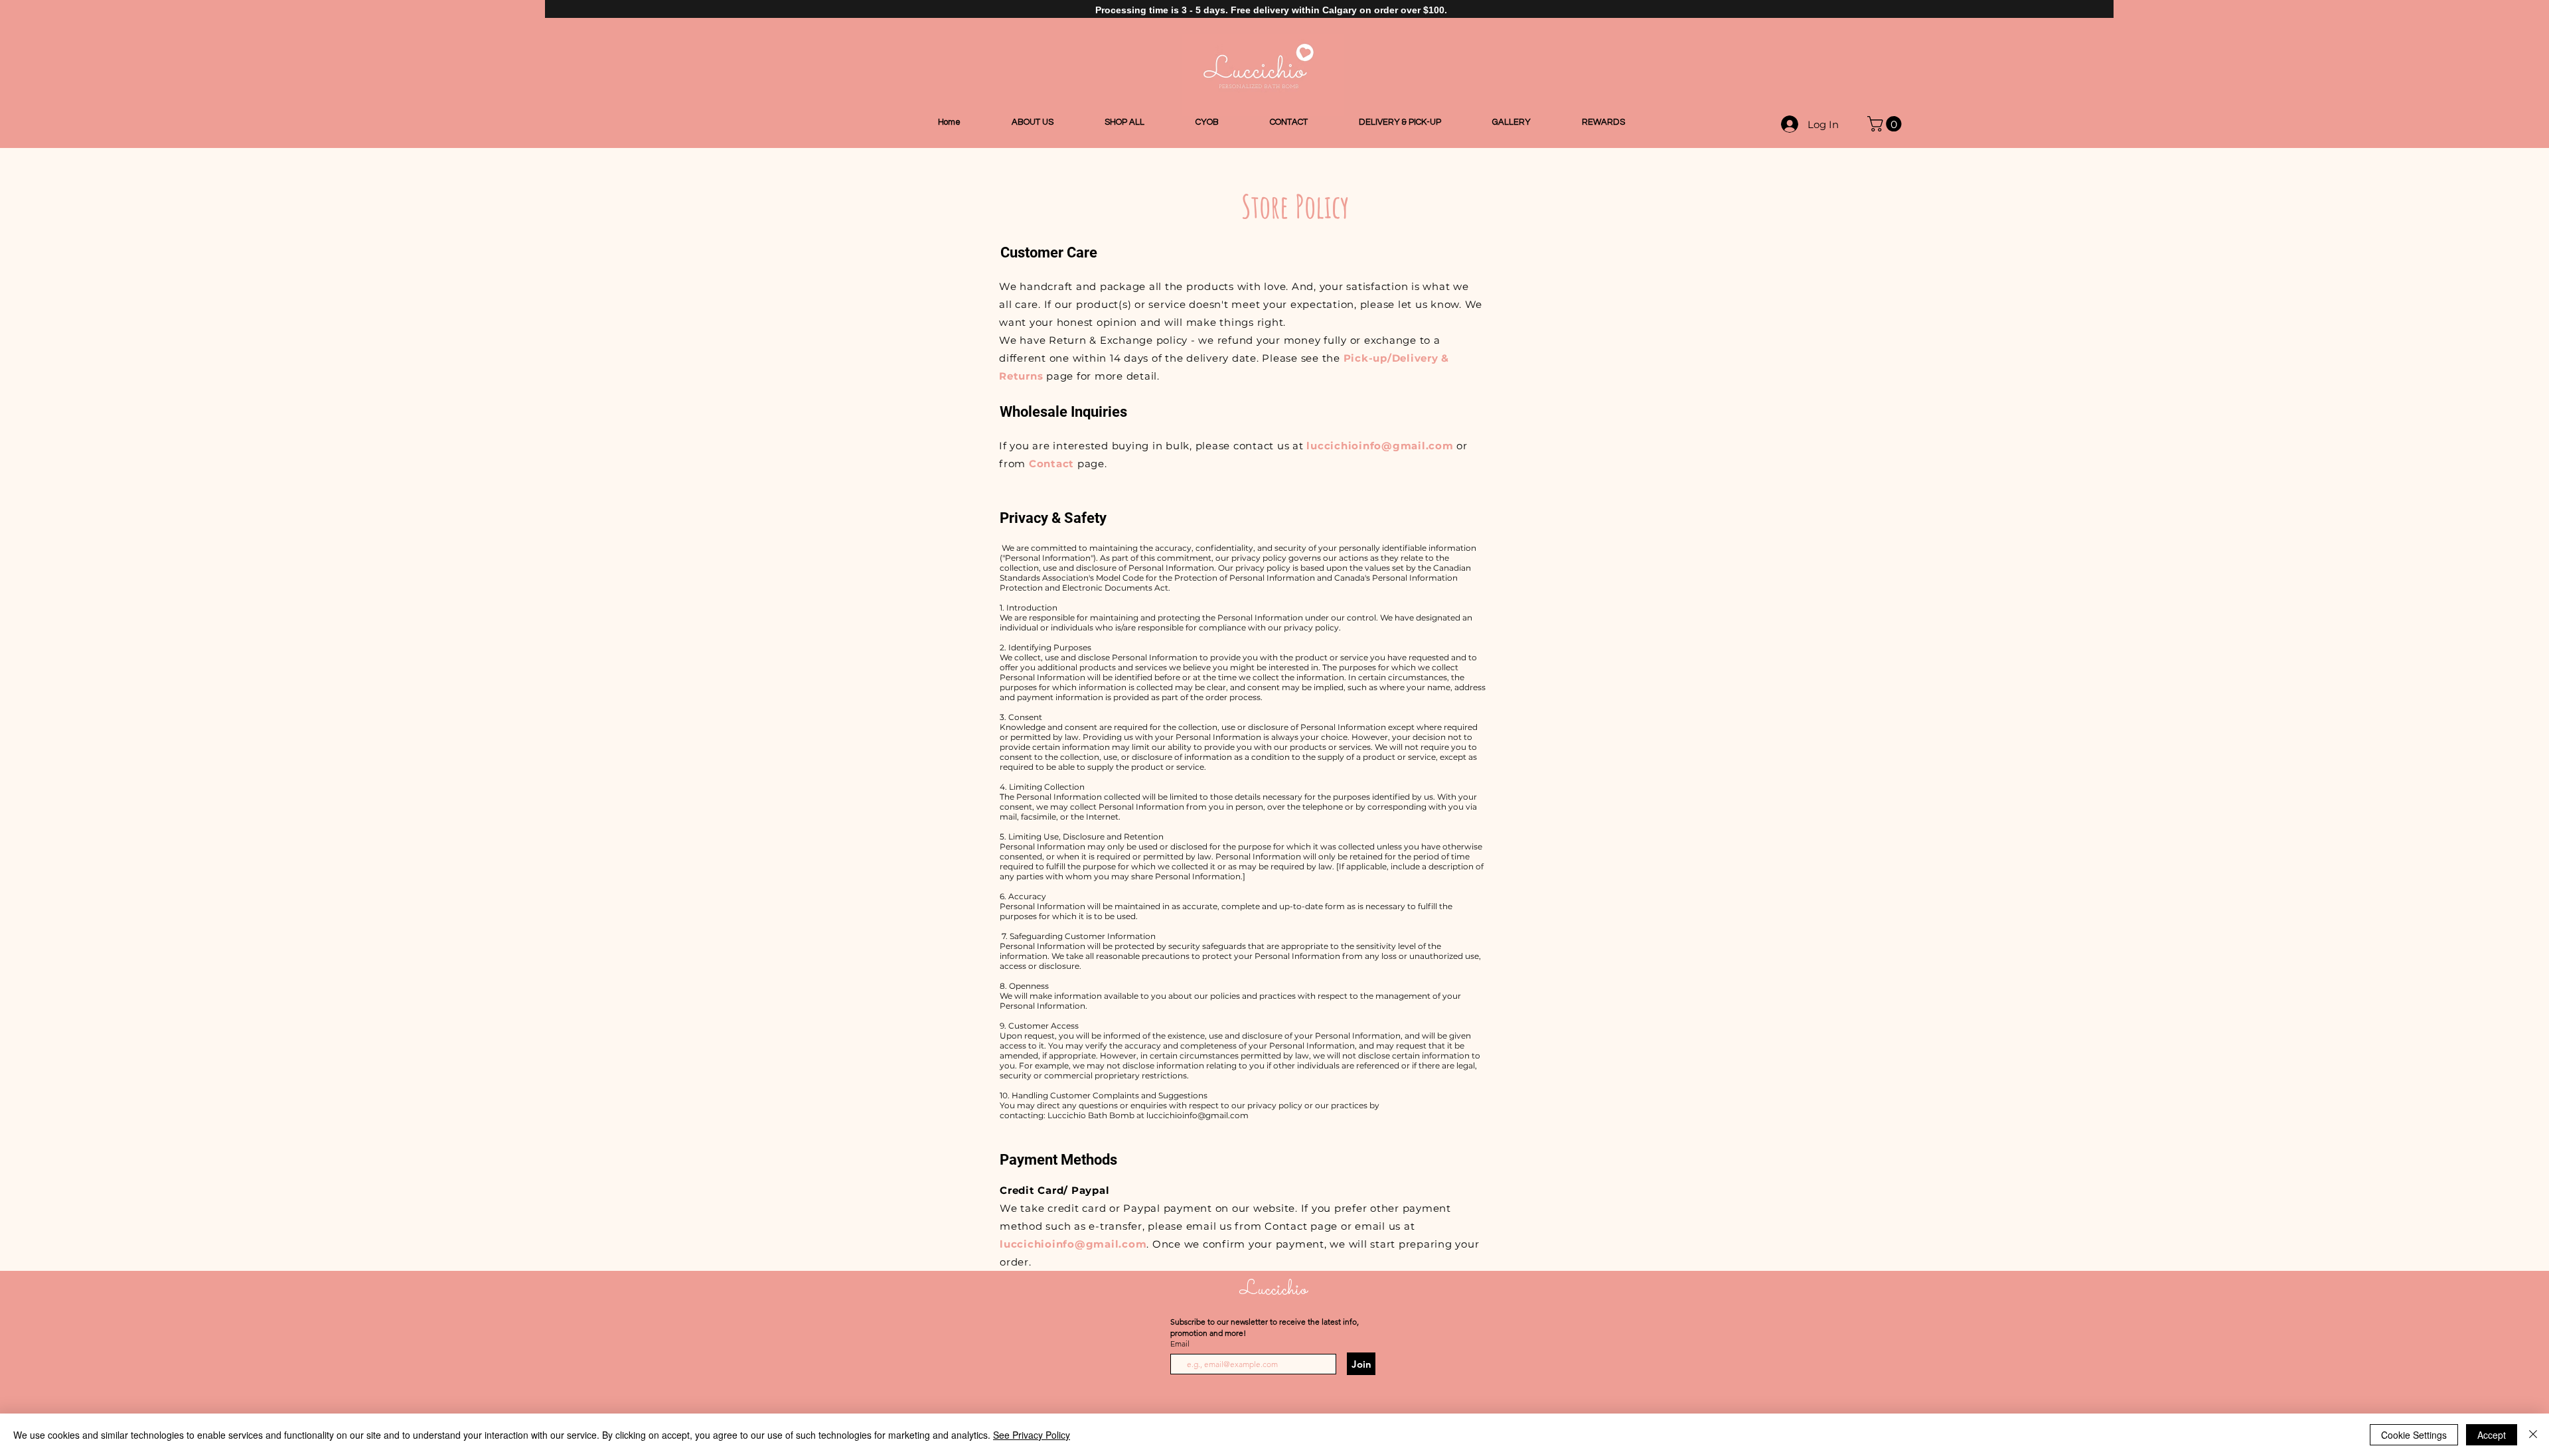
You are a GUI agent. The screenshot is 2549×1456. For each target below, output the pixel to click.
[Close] (2533, 1435)
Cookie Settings (2414, 1435)
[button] (1886, 124)
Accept (2492, 1435)
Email (1181, 1344)
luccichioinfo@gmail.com (1380, 446)
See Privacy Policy (1032, 1435)
